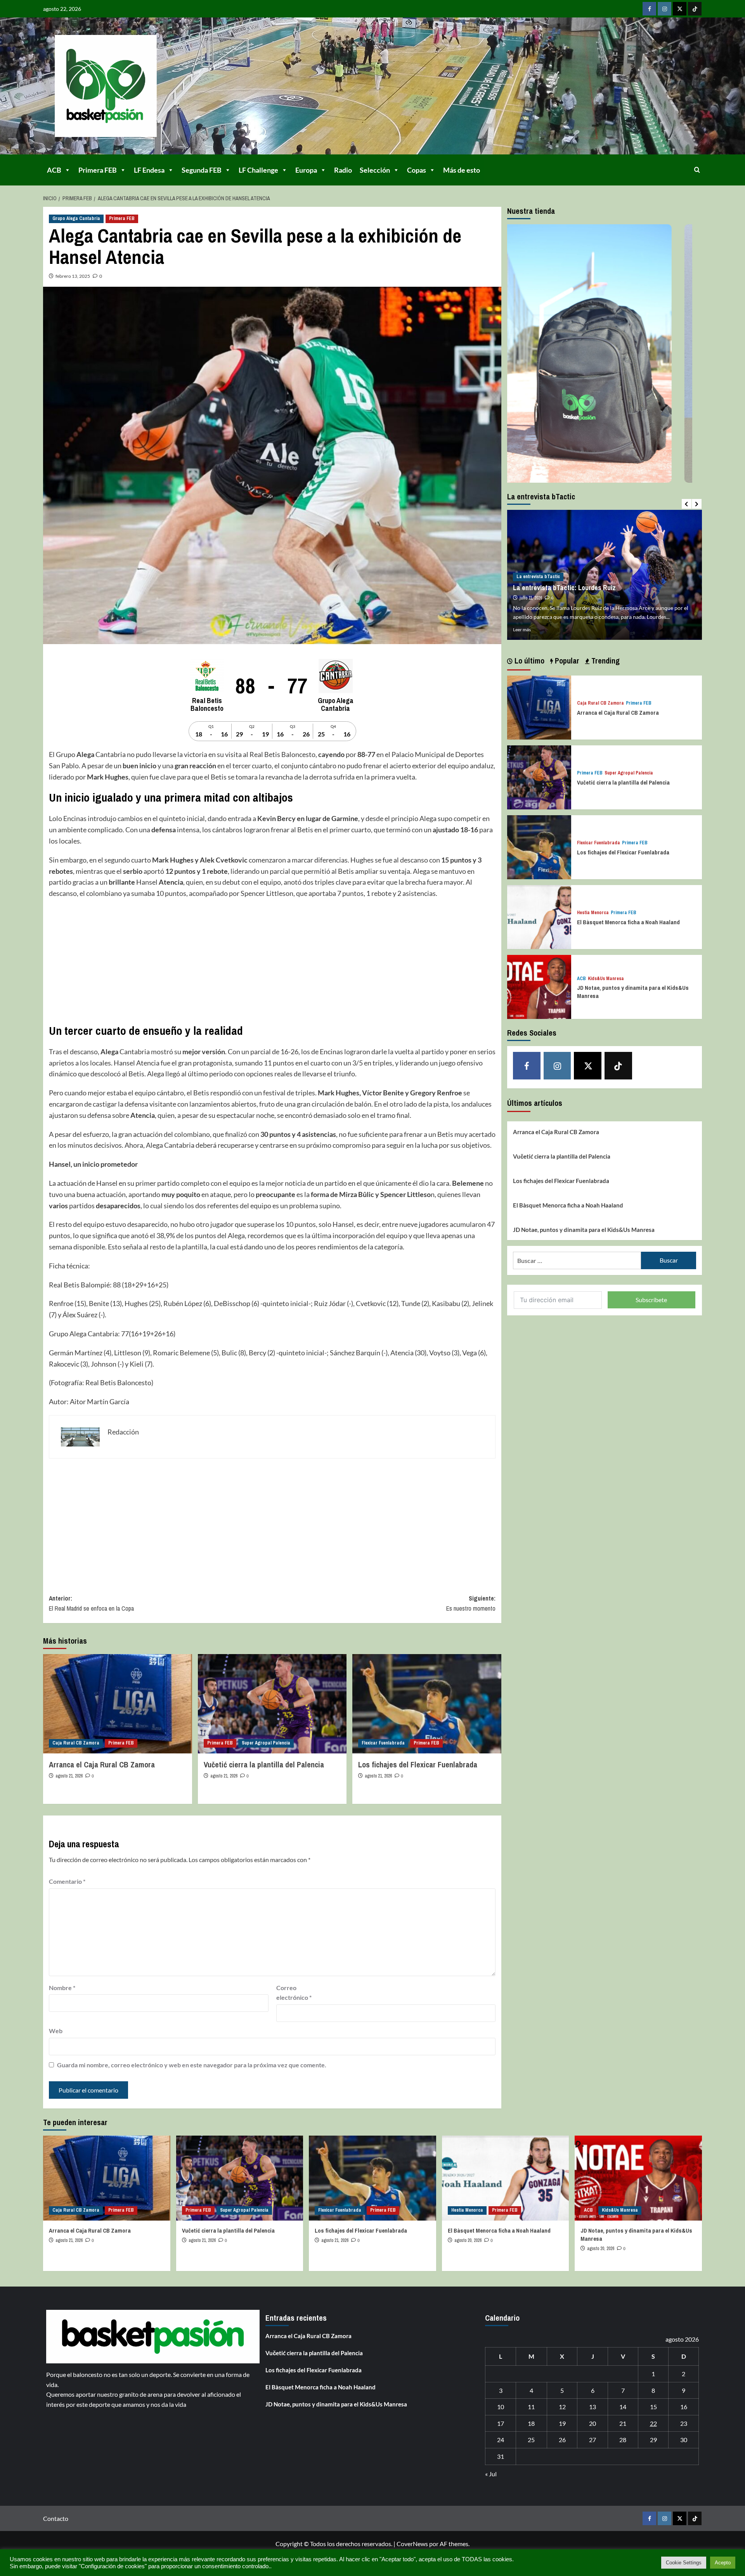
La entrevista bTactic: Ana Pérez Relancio (574, 579)
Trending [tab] (605, 661)
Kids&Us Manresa (606, 979)
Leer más (522, 630)
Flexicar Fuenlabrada (383, 1743)
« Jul (491, 2474)
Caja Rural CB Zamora (76, 1743)
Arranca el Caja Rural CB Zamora (102, 1764)
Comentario (67, 1881)
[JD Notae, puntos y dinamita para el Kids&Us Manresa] (539, 986)
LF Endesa (149, 170)
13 (593, 2407)
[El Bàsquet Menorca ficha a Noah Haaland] (539, 916)
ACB (54, 170)
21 (623, 2423)
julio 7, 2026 (530, 589)
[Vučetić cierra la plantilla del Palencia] (272, 1704)
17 (501, 2423)
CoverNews (412, 2544)
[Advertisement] (272, 961)
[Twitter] (680, 9)
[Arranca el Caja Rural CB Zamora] (118, 1704)
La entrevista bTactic (538, 568)
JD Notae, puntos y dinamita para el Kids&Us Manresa (584, 1230)
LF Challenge (258, 170)
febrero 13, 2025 (73, 276)
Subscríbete (651, 1300)
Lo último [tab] (528, 661)
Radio (343, 170)
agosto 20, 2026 (468, 2240)
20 (593, 2423)
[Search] (697, 170)
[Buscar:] (577, 1260)
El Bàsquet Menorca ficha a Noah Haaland (628, 922)
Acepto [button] (723, 2563)
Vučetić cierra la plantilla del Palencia (264, 1764)
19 (562, 2423)
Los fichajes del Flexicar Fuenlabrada (418, 1764)
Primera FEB (98, 170)
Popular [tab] (566, 661)
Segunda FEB (202, 170)
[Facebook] (649, 9)
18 (531, 2423)
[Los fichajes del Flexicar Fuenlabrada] (427, 1704)
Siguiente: (471, 1603)
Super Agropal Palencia (266, 1743)
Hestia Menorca (593, 913)
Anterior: (91, 1603)
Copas (417, 170)
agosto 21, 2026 (69, 1776)
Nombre (62, 1988)
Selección (375, 170)
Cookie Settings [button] (684, 2563)
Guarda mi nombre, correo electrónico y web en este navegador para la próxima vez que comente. (192, 2065)
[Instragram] (664, 9)
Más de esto (462, 170)
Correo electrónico (294, 1993)
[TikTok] (695, 9)
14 (623, 2407)
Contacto (56, 2518)
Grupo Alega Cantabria (76, 218)
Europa (306, 170)
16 (684, 2407)
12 (562, 2407)
